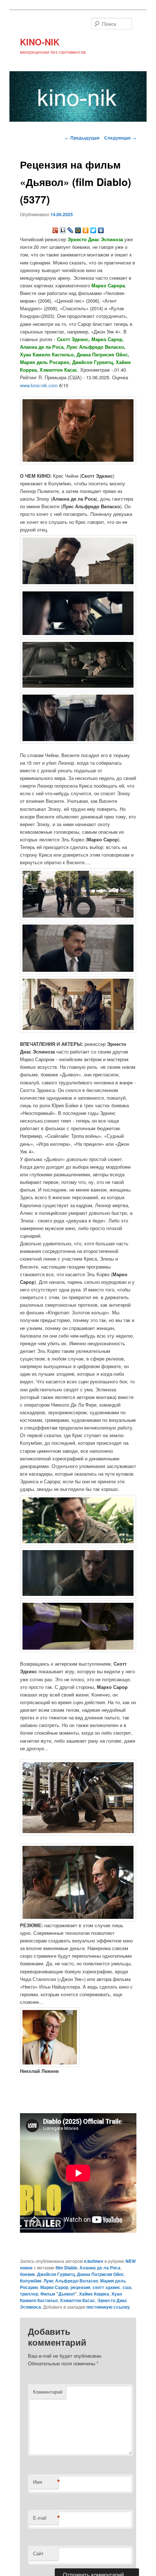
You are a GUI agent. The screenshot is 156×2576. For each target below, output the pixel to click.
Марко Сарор (54, 2287)
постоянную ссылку (108, 2307)
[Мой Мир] (78, 230)
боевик (27, 2274)
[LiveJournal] (71, 230)
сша (127, 2287)
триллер (29, 2294)
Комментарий (48, 2392)
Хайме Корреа (94, 2294)
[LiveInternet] (63, 230)
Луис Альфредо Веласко (71, 2281)
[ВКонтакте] (101, 230)
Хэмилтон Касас (77, 2300)
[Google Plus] (55, 230)
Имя (46, 2482)
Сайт (38, 2553)
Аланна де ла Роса (100, 2268)
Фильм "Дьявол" (59, 2294)
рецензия (80, 2287)
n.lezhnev (94, 2261)
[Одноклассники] (86, 230)
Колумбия (31, 2281)
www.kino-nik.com (39, 385)
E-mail (46, 2518)
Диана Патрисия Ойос (100, 2274)
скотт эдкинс (106, 2287)
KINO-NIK (40, 42)
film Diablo (66, 2268)
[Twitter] (93, 230)
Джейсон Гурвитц (56, 2274)
